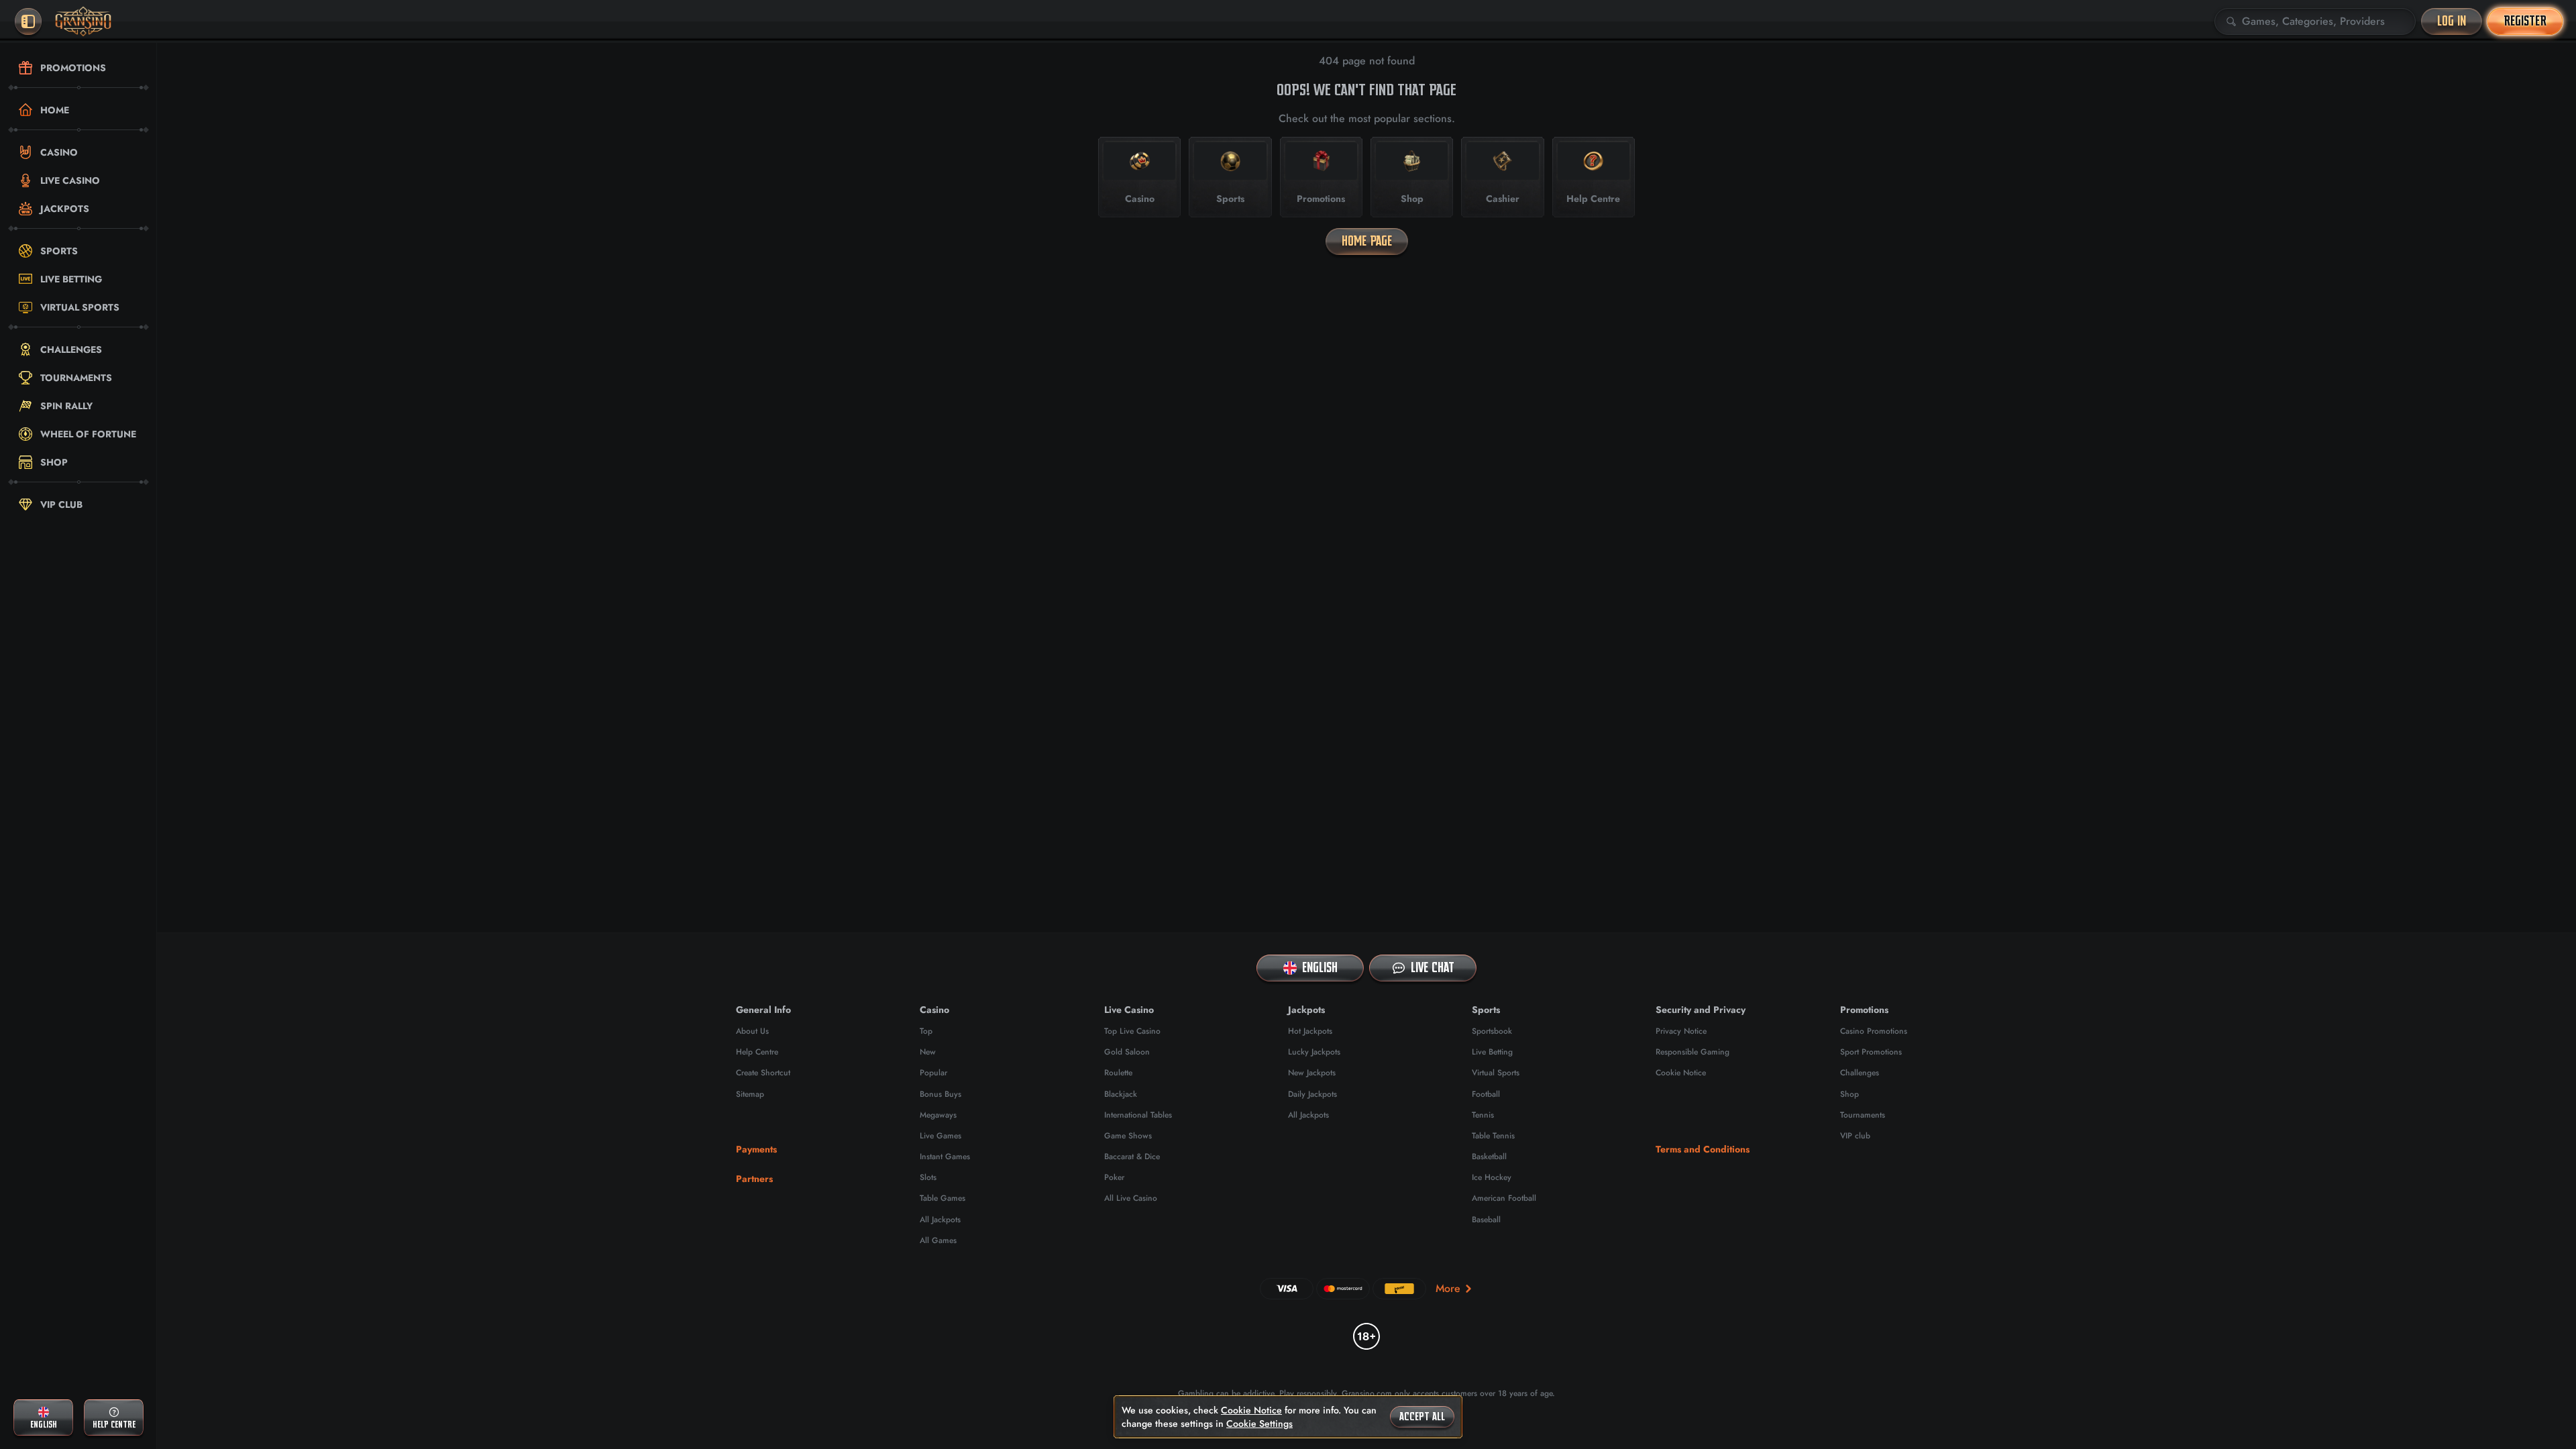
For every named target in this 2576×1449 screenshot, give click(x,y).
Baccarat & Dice (1132, 1157)
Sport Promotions (1871, 1052)
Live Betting (1492, 1052)
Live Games (941, 1136)
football (1486, 1094)
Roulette (1118, 1073)
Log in (2452, 21)
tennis (1483, 1115)
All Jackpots (940, 1220)
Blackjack (1121, 1094)
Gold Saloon (1127, 1052)
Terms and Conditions (1703, 1149)
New (928, 1052)
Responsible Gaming (1693, 1052)
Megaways (938, 1115)
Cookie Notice (1681, 1073)
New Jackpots (1312, 1073)
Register (2525, 21)
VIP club (1855, 1136)
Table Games (943, 1198)
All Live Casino (1131, 1198)
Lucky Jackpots (1314, 1052)
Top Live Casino (1132, 1031)
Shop (1849, 1094)
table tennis (1493, 1136)
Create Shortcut (763, 1073)
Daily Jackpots (1312, 1094)
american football (1504, 1198)
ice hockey (1492, 1177)
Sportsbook (1492, 1031)
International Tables (1138, 1115)
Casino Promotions (1874, 1031)
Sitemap (750, 1094)
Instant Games (945, 1157)
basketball (1489, 1157)
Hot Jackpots (1310, 1031)
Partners (754, 1179)
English (1320, 968)
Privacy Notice (1681, 1031)
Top (926, 1031)
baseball (1486, 1220)
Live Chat (1433, 968)
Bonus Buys (941, 1094)
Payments (756, 1149)
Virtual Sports (1496, 1073)
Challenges (1860, 1073)
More (1448, 1288)
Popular (933, 1073)
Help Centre (757, 1052)
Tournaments (1863, 1115)
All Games (938, 1240)
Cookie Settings (1259, 1424)
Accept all (1422, 1417)
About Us (752, 1031)
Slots (928, 1177)
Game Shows (1128, 1136)
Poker (1114, 1177)
